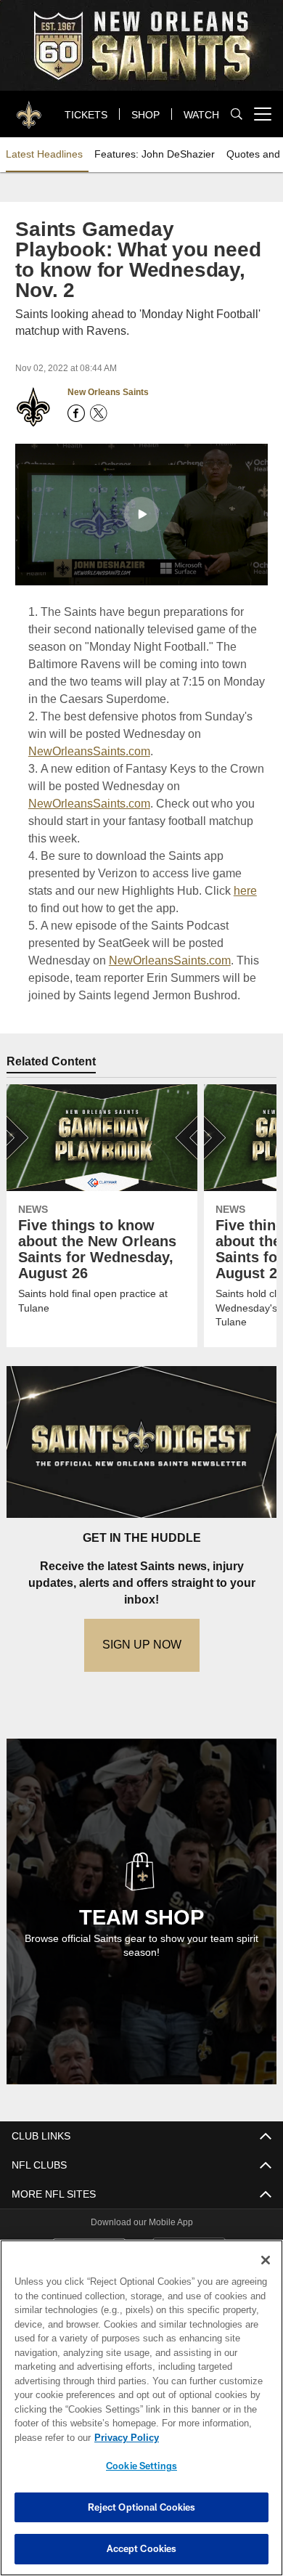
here (216, 890)
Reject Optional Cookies (142, 2507)
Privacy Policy (123, 2437)
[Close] (266, 2260)
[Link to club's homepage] (29, 108)
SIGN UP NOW (141, 1644)
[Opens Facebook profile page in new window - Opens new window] (76, 413)
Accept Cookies (142, 2548)
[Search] (237, 114)
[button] (141, 513)
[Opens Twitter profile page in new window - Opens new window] (99, 413)
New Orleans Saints (108, 392)
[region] (141, 2408)
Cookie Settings (141, 2466)
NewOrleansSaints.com (88, 751)
